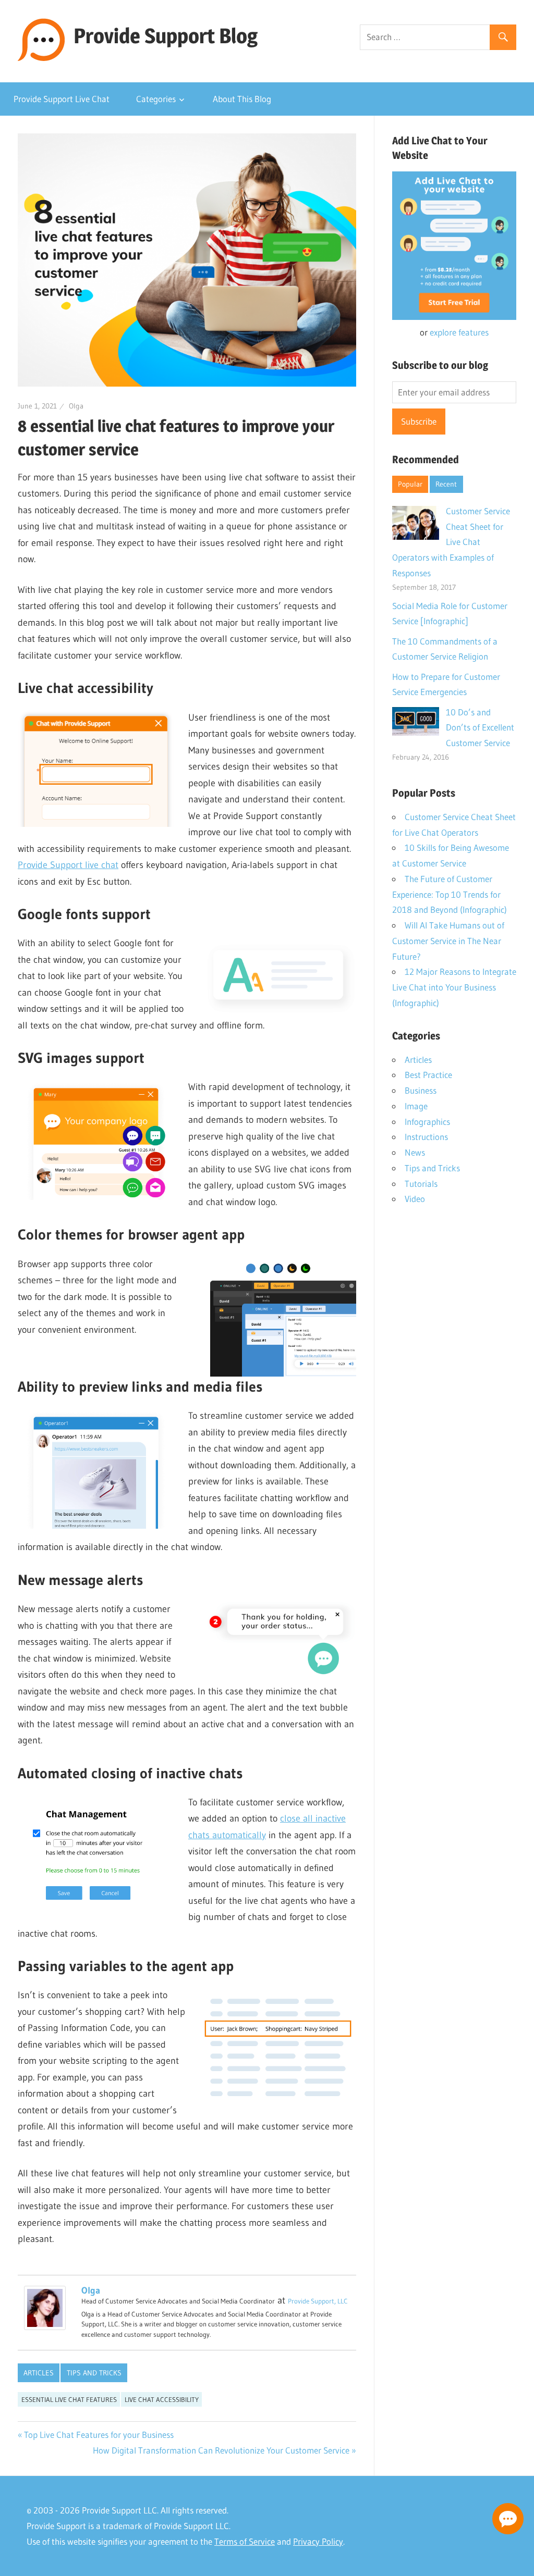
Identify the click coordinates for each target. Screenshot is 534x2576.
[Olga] (45, 2327)
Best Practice (428, 1075)
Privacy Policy (318, 2541)
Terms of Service (245, 2541)
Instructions (426, 1137)
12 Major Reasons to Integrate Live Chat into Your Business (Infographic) (454, 987)
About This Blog (242, 99)
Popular (410, 484)
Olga (76, 406)
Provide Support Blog (166, 36)
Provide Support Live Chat (62, 99)
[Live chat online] (508, 2519)
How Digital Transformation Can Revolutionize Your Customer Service (221, 2450)
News (415, 1152)
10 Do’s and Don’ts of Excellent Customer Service (480, 728)
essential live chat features (69, 2399)
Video (415, 1199)
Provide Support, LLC (318, 2301)
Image (416, 1106)
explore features (459, 332)
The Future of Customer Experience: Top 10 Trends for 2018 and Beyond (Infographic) (450, 894)
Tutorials (421, 1184)
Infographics (427, 1122)
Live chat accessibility (162, 2399)
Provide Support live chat (68, 865)
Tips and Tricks (94, 2373)
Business (421, 1090)
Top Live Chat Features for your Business (99, 2435)
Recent (446, 484)
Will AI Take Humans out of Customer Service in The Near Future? (448, 941)
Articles (39, 2373)
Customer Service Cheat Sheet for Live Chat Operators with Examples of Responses (451, 542)
